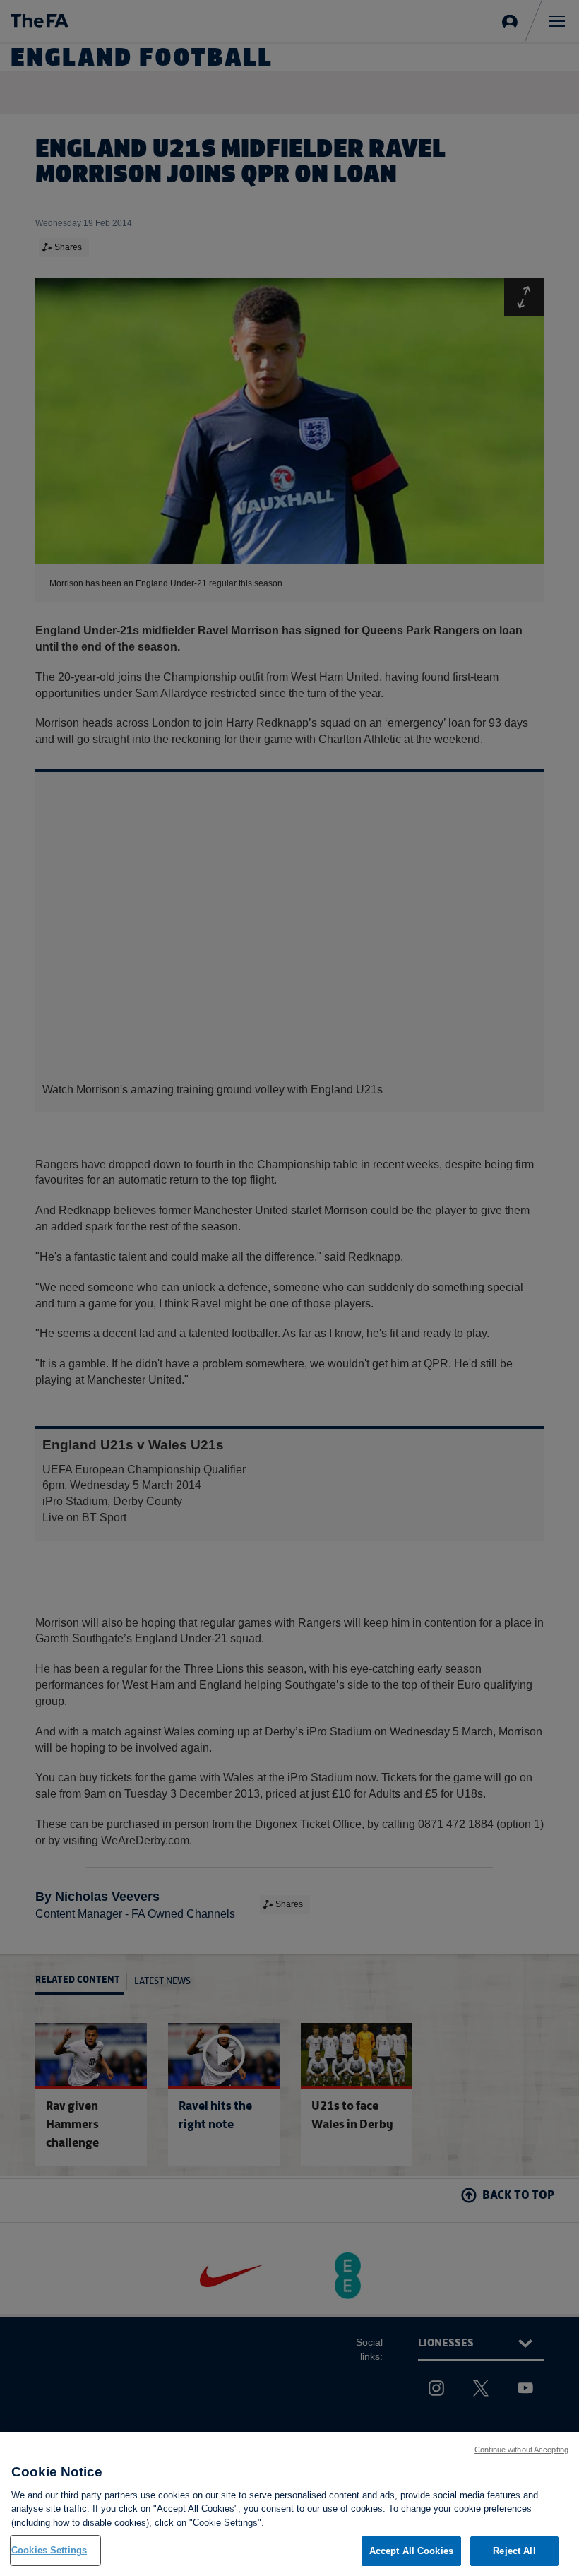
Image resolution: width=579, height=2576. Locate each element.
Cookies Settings (49, 2550)
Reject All (514, 2551)
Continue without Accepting (521, 2450)
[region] (289, 2504)
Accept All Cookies (411, 2551)
